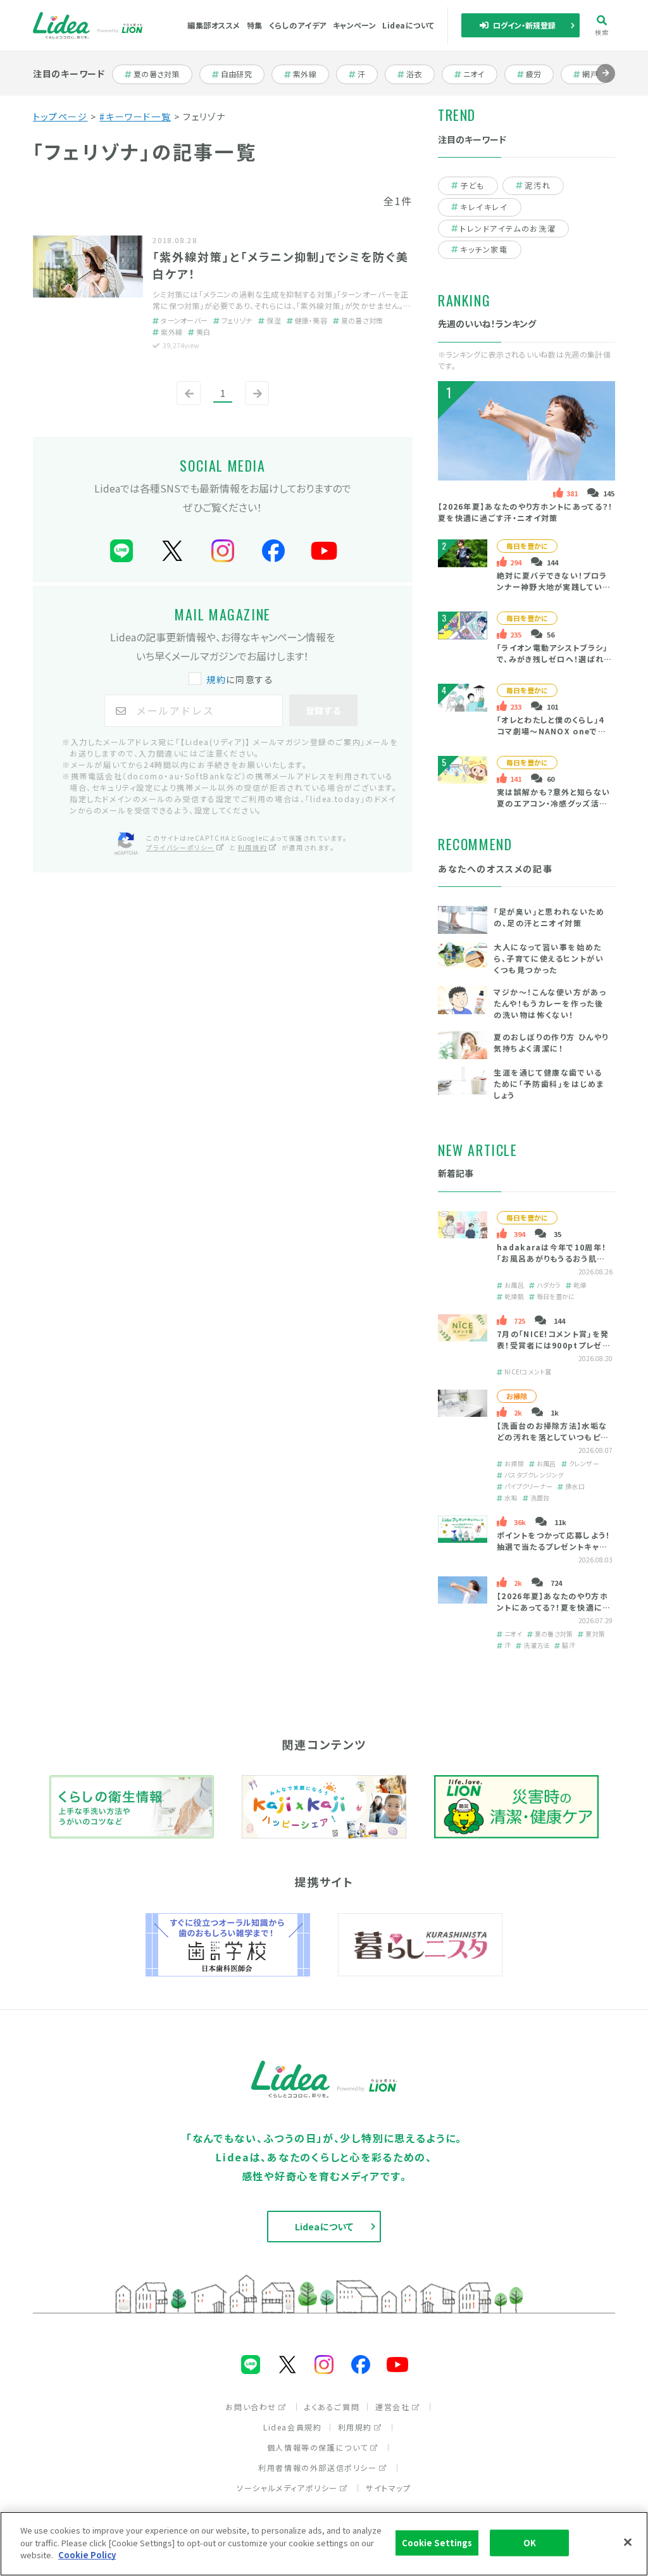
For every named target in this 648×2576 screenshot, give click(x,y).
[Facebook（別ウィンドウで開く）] (273, 551)
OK (530, 2543)
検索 (602, 32)
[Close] (628, 2542)
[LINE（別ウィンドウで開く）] (121, 551)
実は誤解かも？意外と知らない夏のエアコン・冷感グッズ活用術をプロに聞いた (553, 803)
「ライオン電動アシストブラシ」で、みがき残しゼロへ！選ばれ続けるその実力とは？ (552, 659)
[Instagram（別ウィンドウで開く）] (223, 551)
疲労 (539, 74)
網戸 (596, 74)
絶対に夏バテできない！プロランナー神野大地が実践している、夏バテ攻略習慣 (552, 587)
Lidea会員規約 (292, 2427)
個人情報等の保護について (318, 2447)
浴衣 (420, 74)
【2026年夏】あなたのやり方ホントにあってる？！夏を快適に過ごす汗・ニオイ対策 (525, 512)
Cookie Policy (87, 2555)
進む (606, 83)
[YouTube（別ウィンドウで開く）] (324, 551)
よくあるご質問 (332, 2407)
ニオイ (480, 74)
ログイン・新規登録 (525, 25)
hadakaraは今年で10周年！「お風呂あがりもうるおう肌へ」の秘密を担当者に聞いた (553, 1258)
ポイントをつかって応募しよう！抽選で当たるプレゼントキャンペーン (553, 1546)
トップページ (60, 116)
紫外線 (310, 74)
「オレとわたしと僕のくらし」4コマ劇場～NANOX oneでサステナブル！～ (551, 731)
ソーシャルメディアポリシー (287, 2488)
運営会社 (392, 2407)
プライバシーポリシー (180, 847)
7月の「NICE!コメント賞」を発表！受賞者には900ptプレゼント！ (553, 1345)
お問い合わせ (251, 2407)
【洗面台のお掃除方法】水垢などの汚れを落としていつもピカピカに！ (552, 1437)
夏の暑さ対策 (156, 74)
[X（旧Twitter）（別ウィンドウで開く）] (172, 551)
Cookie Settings (437, 2543)
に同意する (240, 679)
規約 (216, 679)
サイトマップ (389, 2488)
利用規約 (252, 847)
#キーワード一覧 (135, 116)
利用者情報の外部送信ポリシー (317, 2467)
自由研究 (240, 74)
